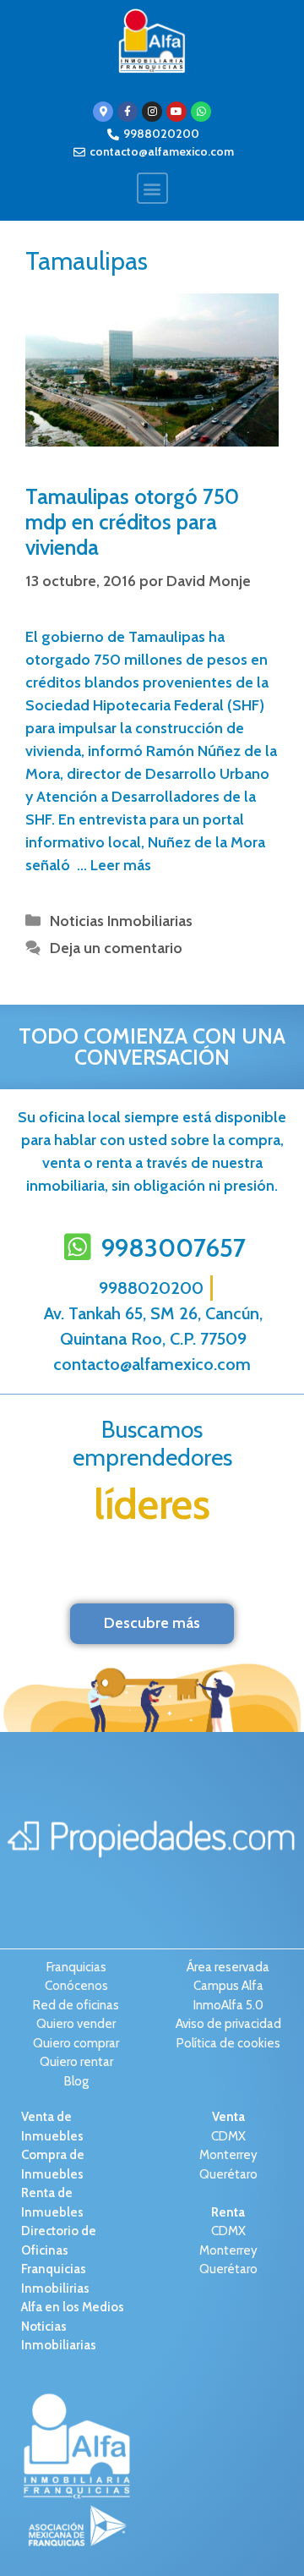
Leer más (121, 865)
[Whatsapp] (201, 112)
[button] (152, 188)
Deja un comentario (116, 948)
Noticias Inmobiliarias (121, 921)
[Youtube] (176, 112)
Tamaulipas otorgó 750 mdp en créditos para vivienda (132, 522)
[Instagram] (152, 112)
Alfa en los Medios (73, 2307)
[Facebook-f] (128, 112)
